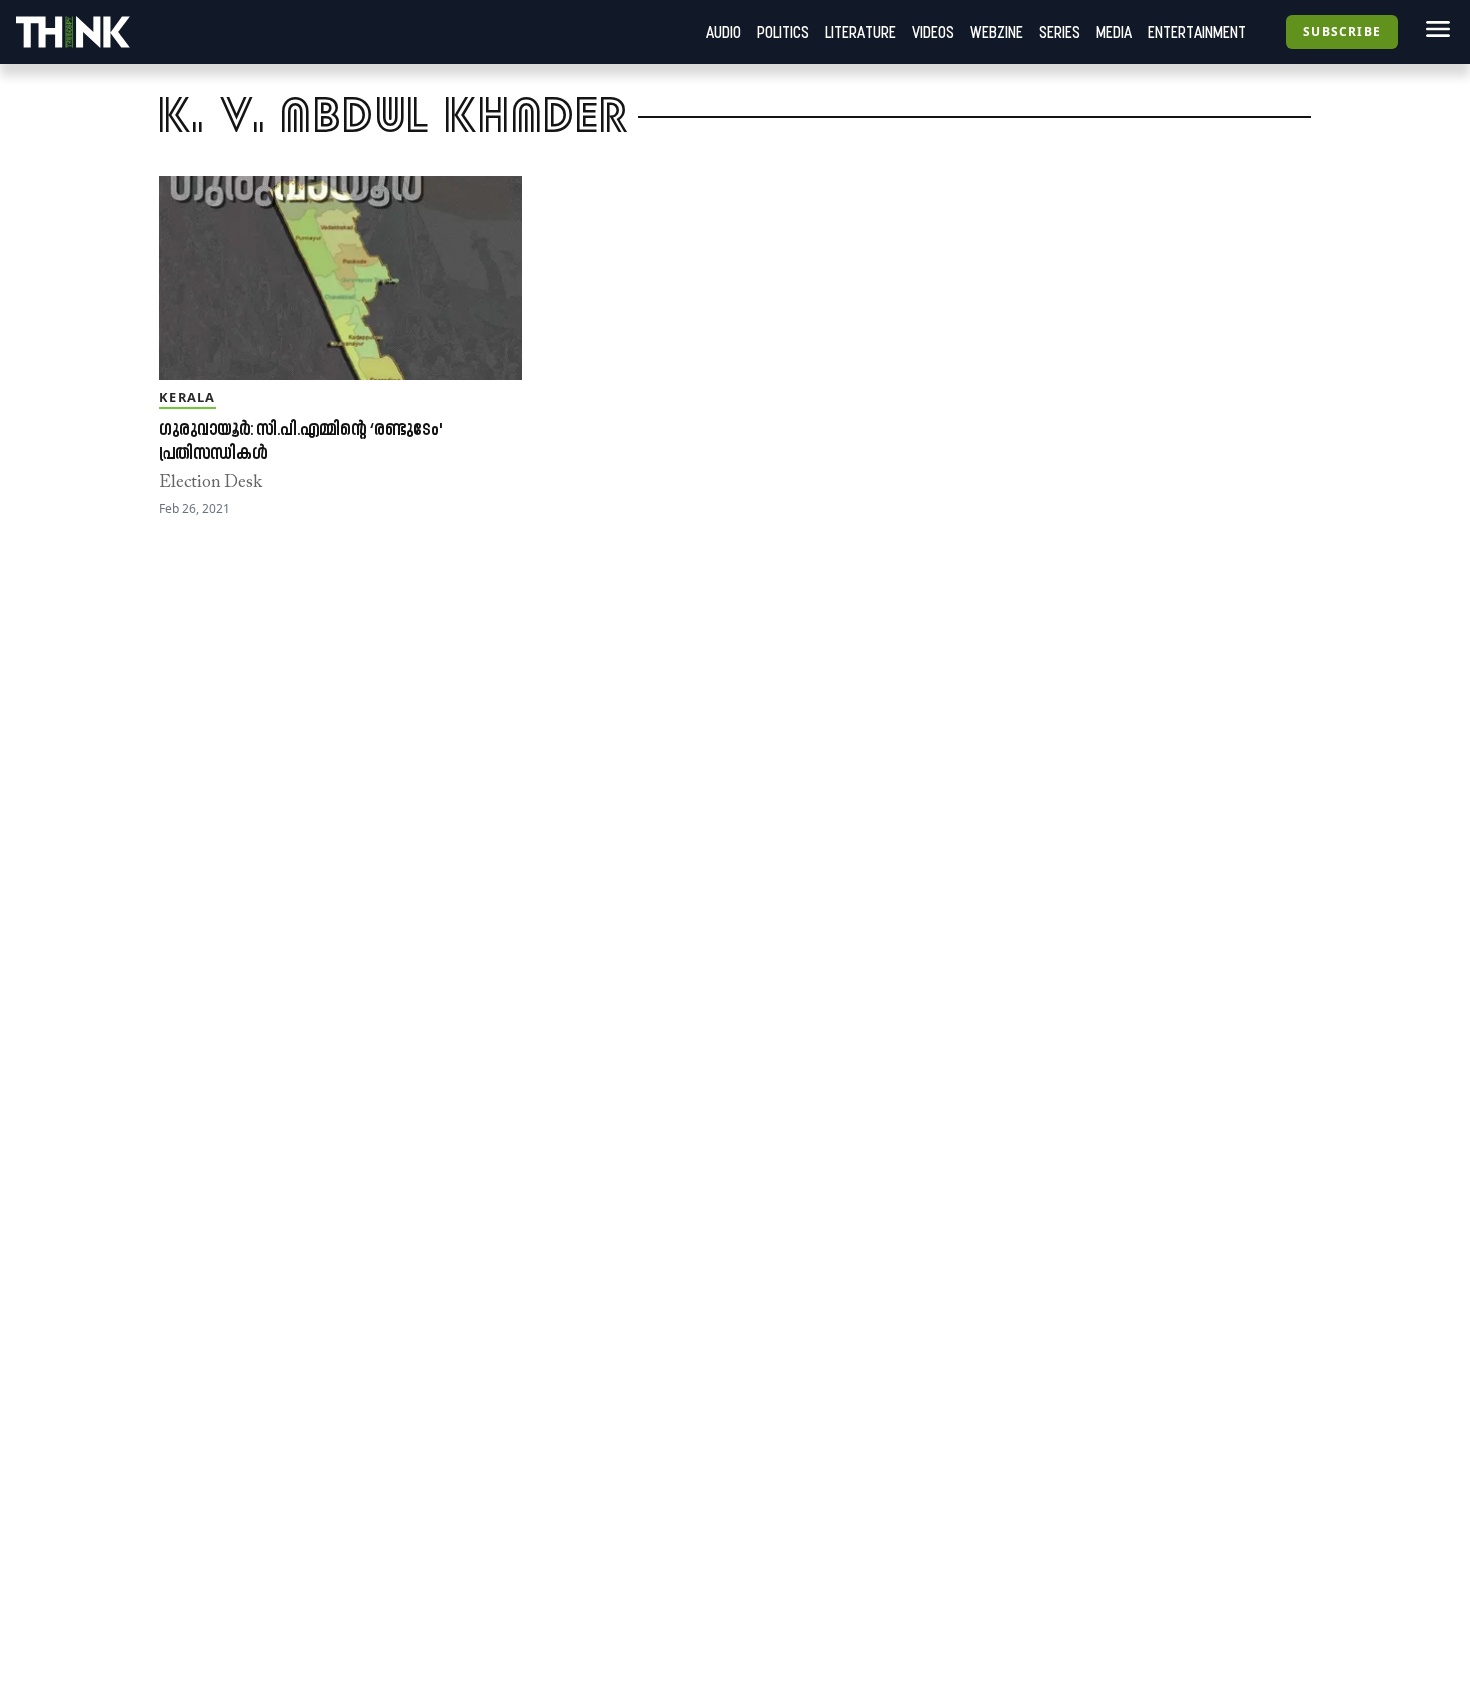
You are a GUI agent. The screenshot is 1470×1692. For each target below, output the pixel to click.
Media (1114, 32)
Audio (723, 32)
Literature (860, 32)
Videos (933, 32)
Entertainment (1197, 32)
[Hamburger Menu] (1434, 29)
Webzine (996, 32)
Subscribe (1342, 31)
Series (1059, 32)
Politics (783, 32)
